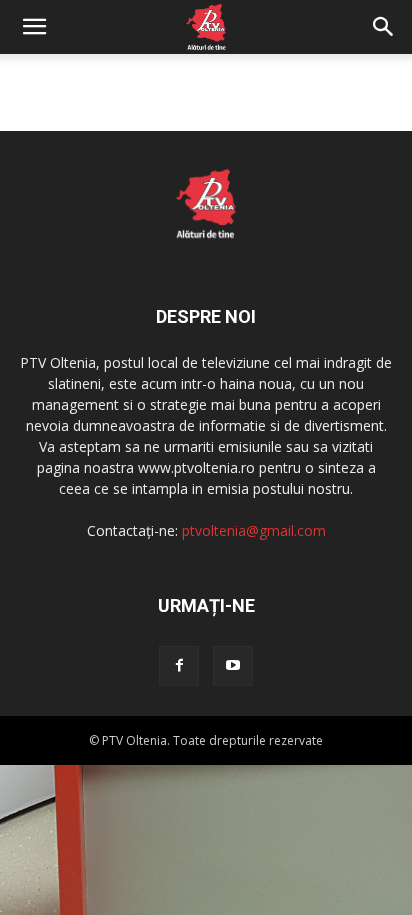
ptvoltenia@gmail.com (254, 530)
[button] (34, 27)
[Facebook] (179, 666)
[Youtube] (233, 666)
